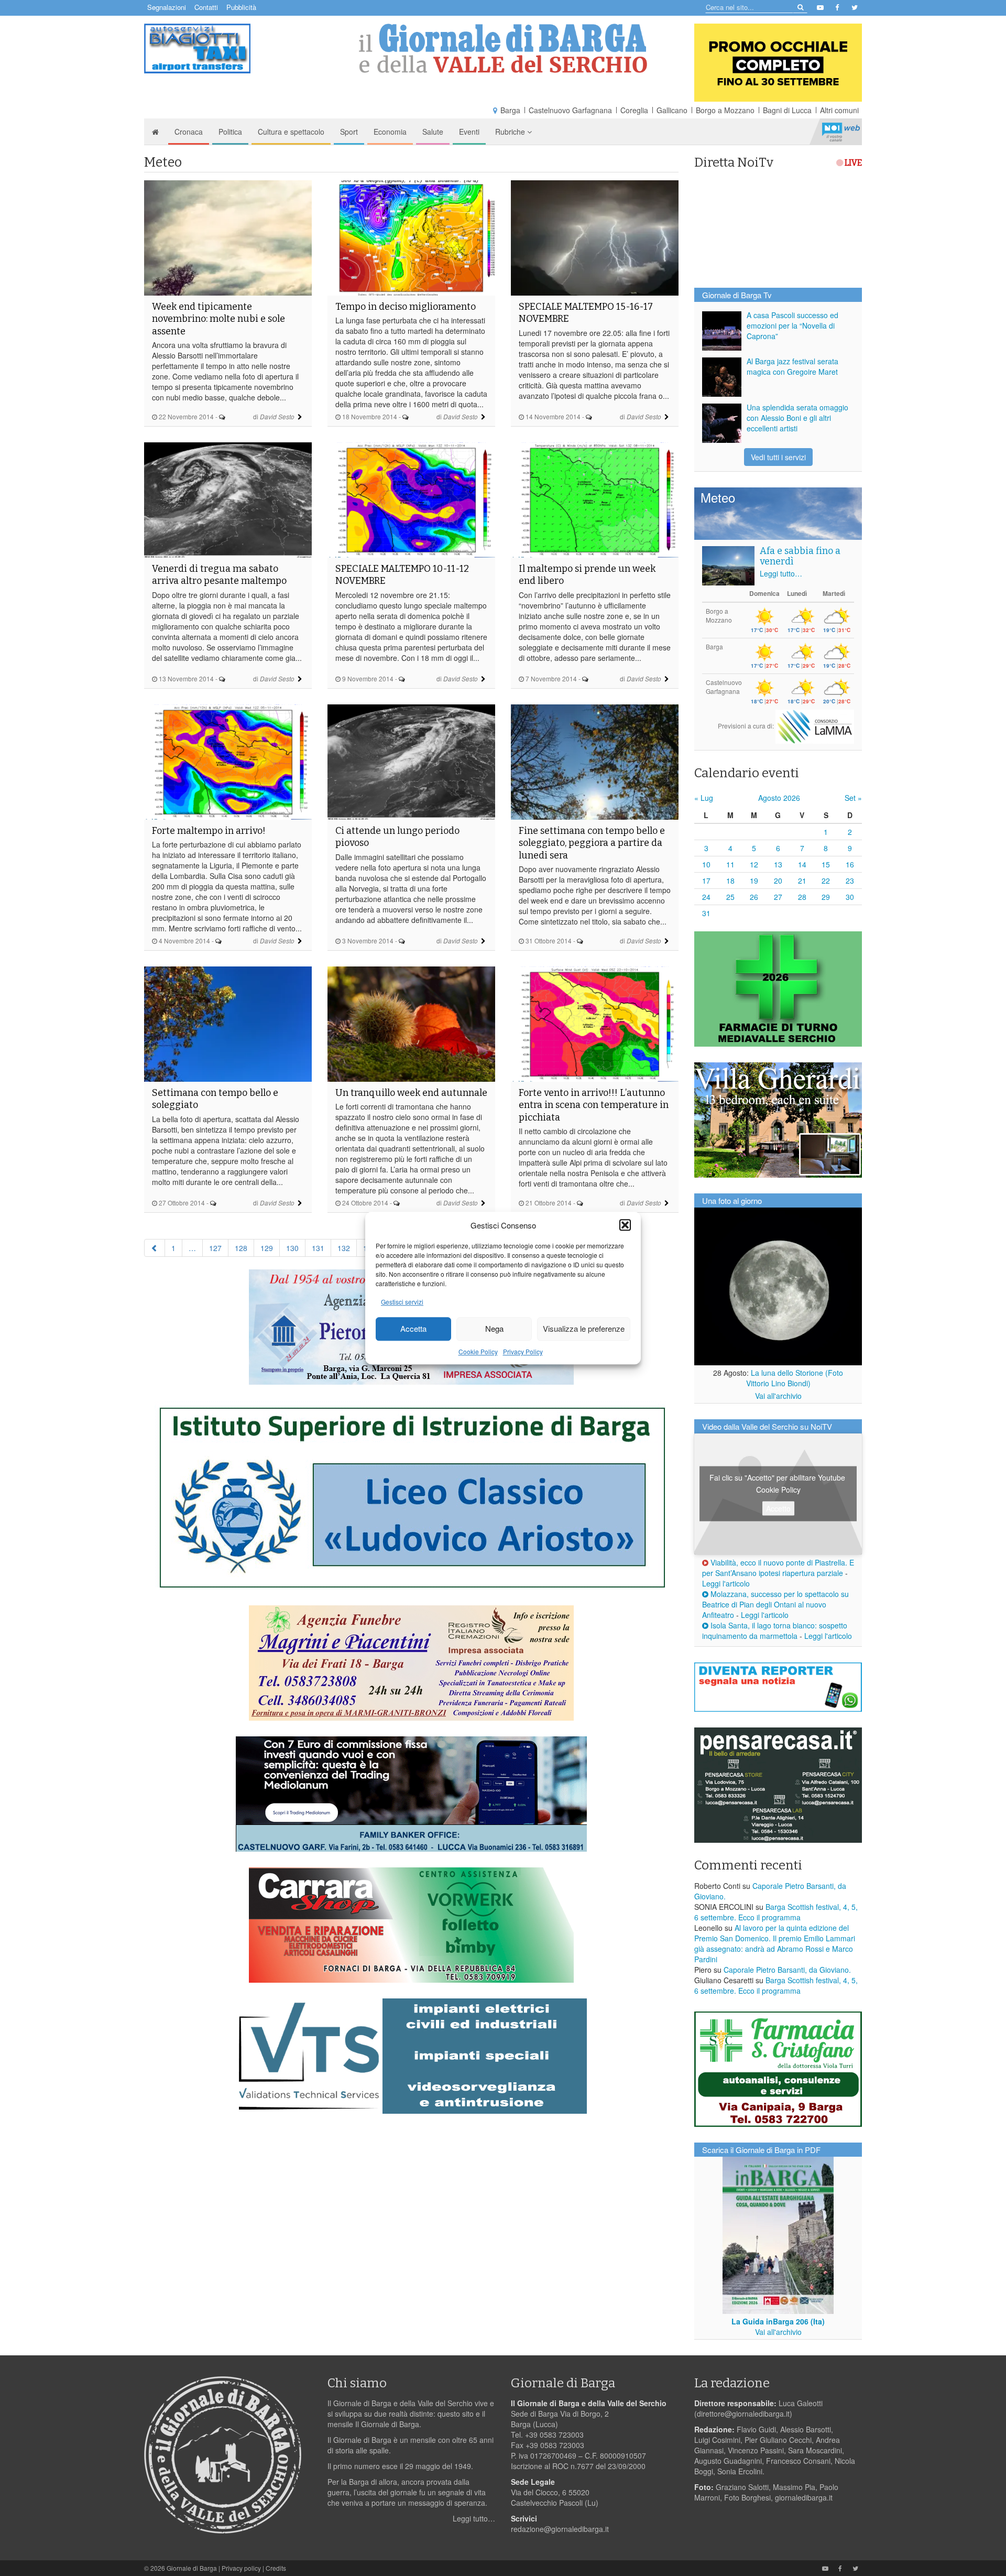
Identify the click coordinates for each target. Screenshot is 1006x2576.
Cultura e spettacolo (291, 132)
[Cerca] (800, 7)
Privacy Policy (523, 1351)
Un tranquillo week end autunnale (411, 1093)
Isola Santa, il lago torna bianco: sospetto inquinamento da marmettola (775, 1631)
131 (318, 1248)
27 (778, 897)
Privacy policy (241, 2568)
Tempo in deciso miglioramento (406, 307)
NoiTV (841, 132)
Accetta (413, 1329)
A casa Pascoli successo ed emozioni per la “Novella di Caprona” (792, 325)
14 (802, 864)
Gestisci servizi (402, 1302)
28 (802, 897)
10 (706, 864)
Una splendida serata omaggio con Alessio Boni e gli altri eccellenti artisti (797, 418)
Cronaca (189, 132)
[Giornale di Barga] (503, 48)
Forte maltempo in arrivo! (209, 831)
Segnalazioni (167, 7)
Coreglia (634, 110)
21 (802, 881)
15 (826, 864)
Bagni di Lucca (787, 110)
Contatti (206, 7)
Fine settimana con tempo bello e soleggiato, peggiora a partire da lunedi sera (592, 843)
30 (850, 897)
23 (850, 881)
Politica (230, 132)
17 (706, 881)
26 (754, 897)
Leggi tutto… (781, 573)
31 (706, 913)
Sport (349, 132)
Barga (510, 110)
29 (826, 897)
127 (215, 1248)
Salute (433, 132)
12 (754, 864)
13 (778, 864)
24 (706, 897)
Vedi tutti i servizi (778, 457)
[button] (625, 1225)
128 (241, 1248)
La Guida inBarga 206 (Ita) (778, 2321)
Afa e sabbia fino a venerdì (800, 556)
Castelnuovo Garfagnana (570, 110)
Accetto (778, 1508)
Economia (390, 132)
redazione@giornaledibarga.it (560, 2529)
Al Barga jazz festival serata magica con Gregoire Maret (792, 366)
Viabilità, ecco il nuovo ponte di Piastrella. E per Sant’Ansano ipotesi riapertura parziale (778, 1568)
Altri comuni (839, 110)
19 (754, 881)
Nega (494, 1329)
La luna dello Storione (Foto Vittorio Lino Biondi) (795, 1378)
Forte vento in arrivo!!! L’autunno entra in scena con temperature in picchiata (594, 1105)
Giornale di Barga (192, 2568)
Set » (853, 798)
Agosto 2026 (779, 798)
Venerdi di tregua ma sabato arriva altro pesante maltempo (219, 575)
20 (778, 881)
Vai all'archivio (778, 1396)
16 (850, 864)
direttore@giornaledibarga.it (743, 2414)
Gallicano (672, 110)
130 (292, 1248)
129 (267, 1248)
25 (730, 897)
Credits (276, 2568)
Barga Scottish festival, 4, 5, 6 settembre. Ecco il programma (776, 1912)
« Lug (704, 798)
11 (730, 864)
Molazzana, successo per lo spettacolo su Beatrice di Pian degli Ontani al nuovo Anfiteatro (775, 1604)
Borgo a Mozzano (725, 110)
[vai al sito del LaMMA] (815, 726)
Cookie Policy (478, 1351)
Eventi (469, 132)
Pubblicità (241, 7)
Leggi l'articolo (726, 1583)
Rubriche (511, 132)
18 (730, 881)
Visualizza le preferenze (584, 1329)
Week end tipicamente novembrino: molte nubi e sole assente (218, 319)
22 (826, 881)
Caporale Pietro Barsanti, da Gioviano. (787, 1970)
